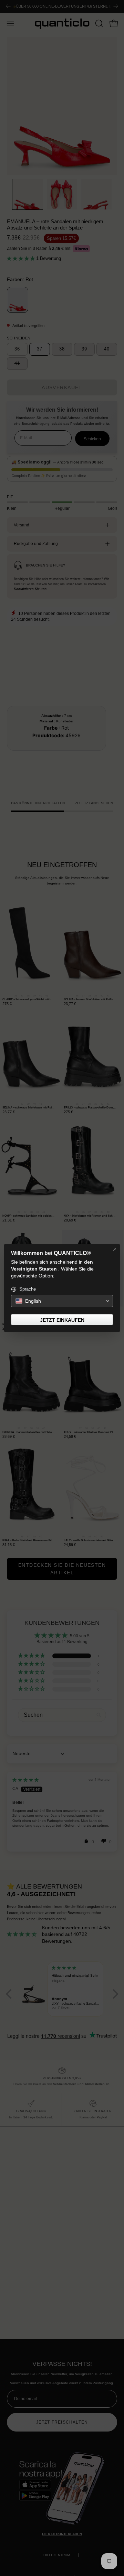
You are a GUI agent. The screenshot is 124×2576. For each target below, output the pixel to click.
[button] (62, 1301)
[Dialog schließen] (115, 1249)
